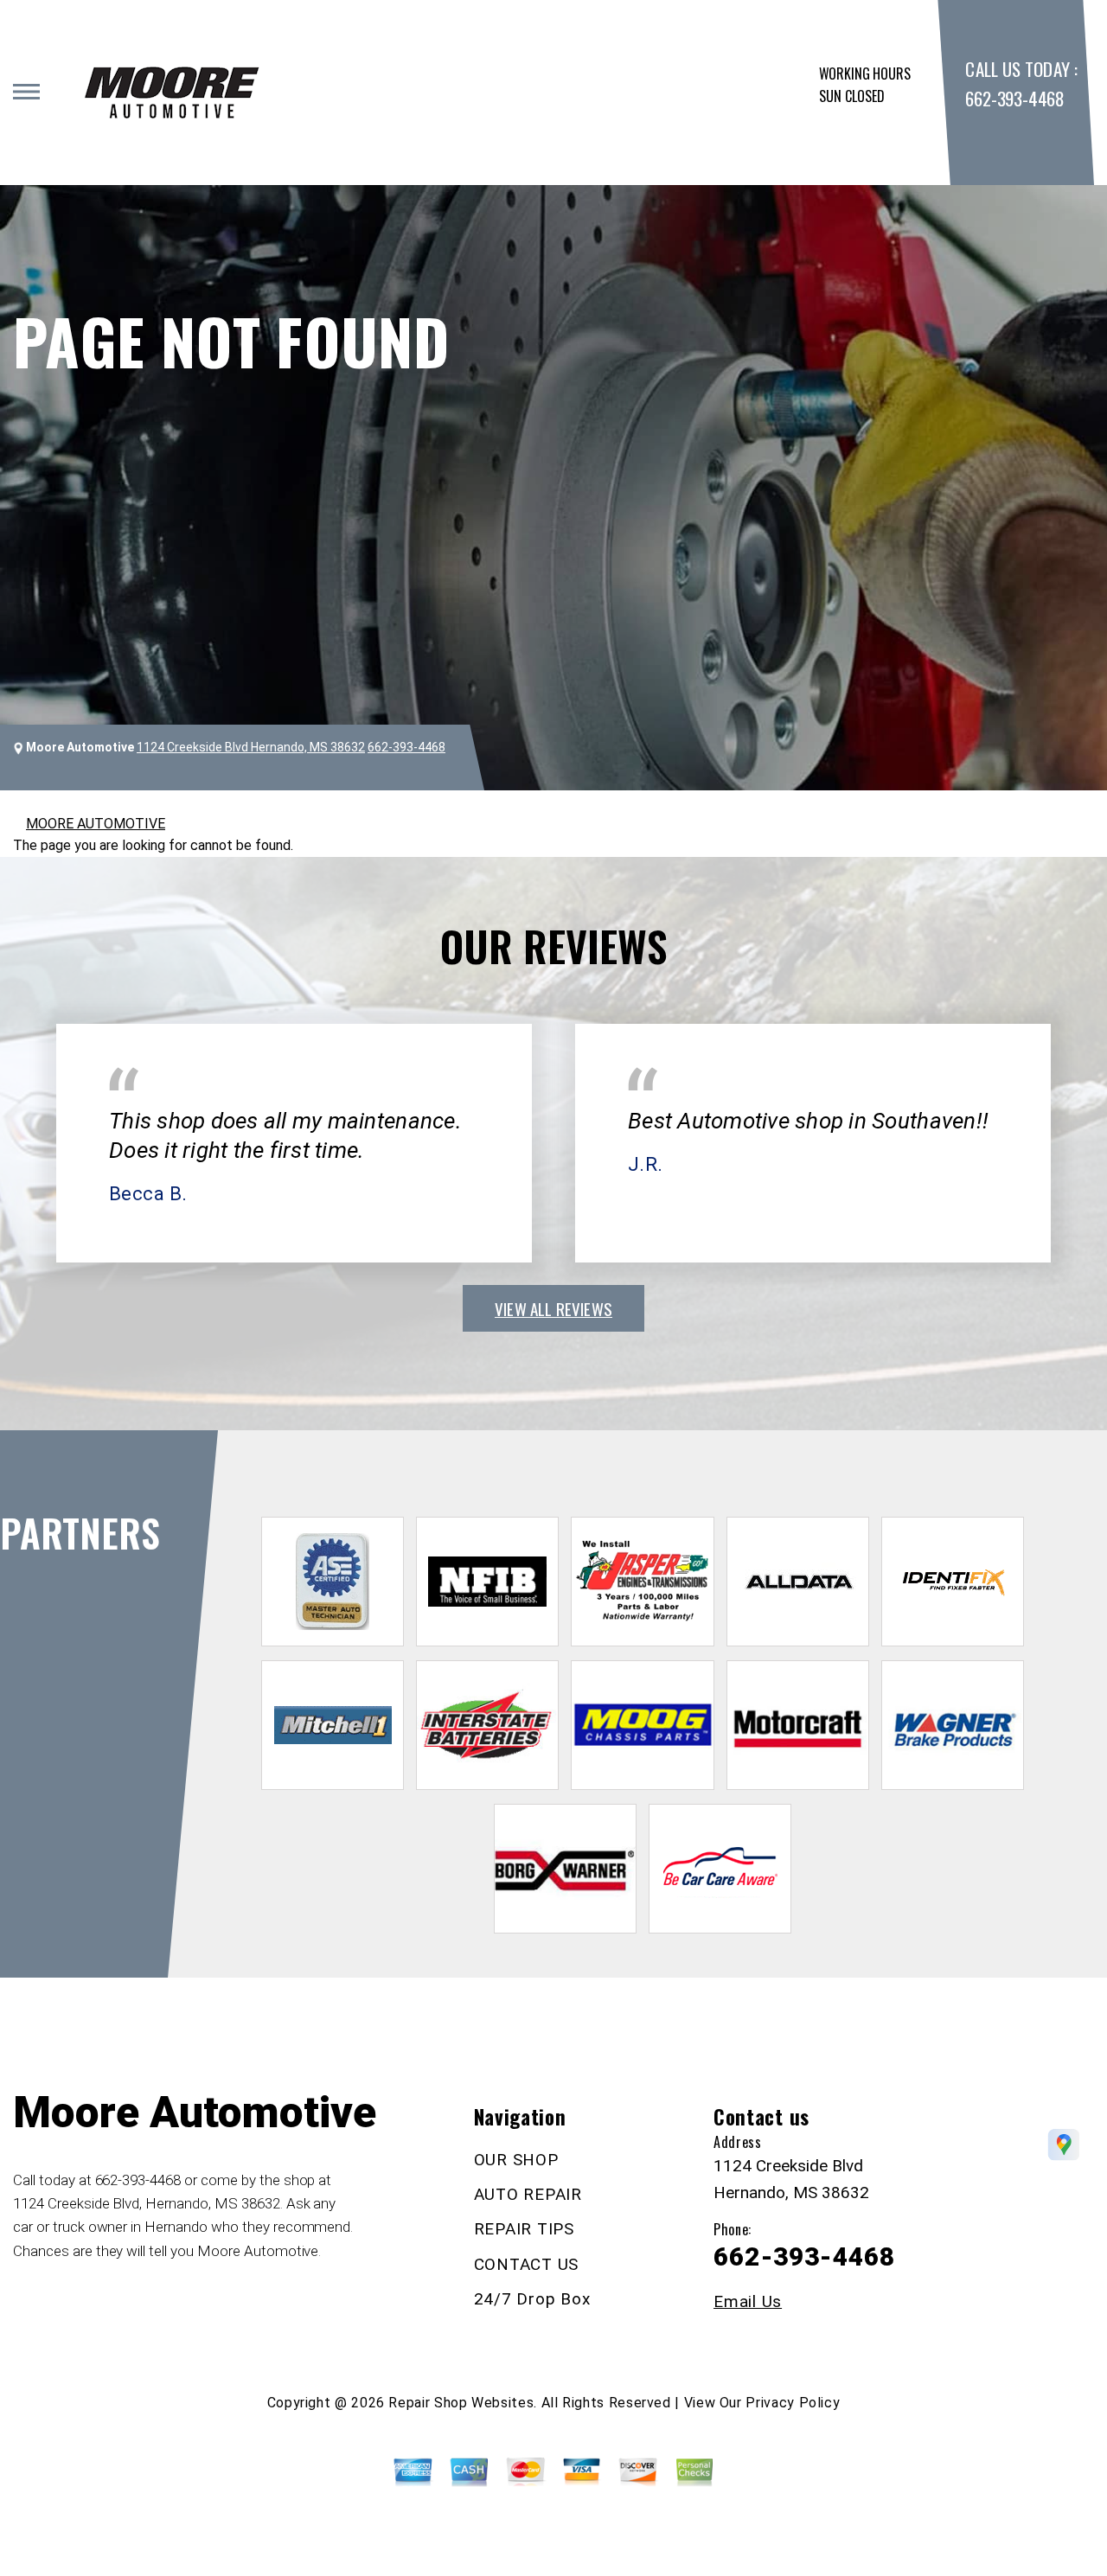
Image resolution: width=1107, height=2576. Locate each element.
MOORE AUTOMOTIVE (96, 824)
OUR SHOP (516, 2160)
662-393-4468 (1014, 98)
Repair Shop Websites (461, 2403)
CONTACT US (527, 2264)
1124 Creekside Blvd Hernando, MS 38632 (251, 747)
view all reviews (553, 1308)
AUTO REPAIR (528, 2194)
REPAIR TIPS (524, 2229)
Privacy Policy (793, 2403)
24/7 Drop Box (532, 2299)
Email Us (748, 2301)
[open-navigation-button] (26, 92)
